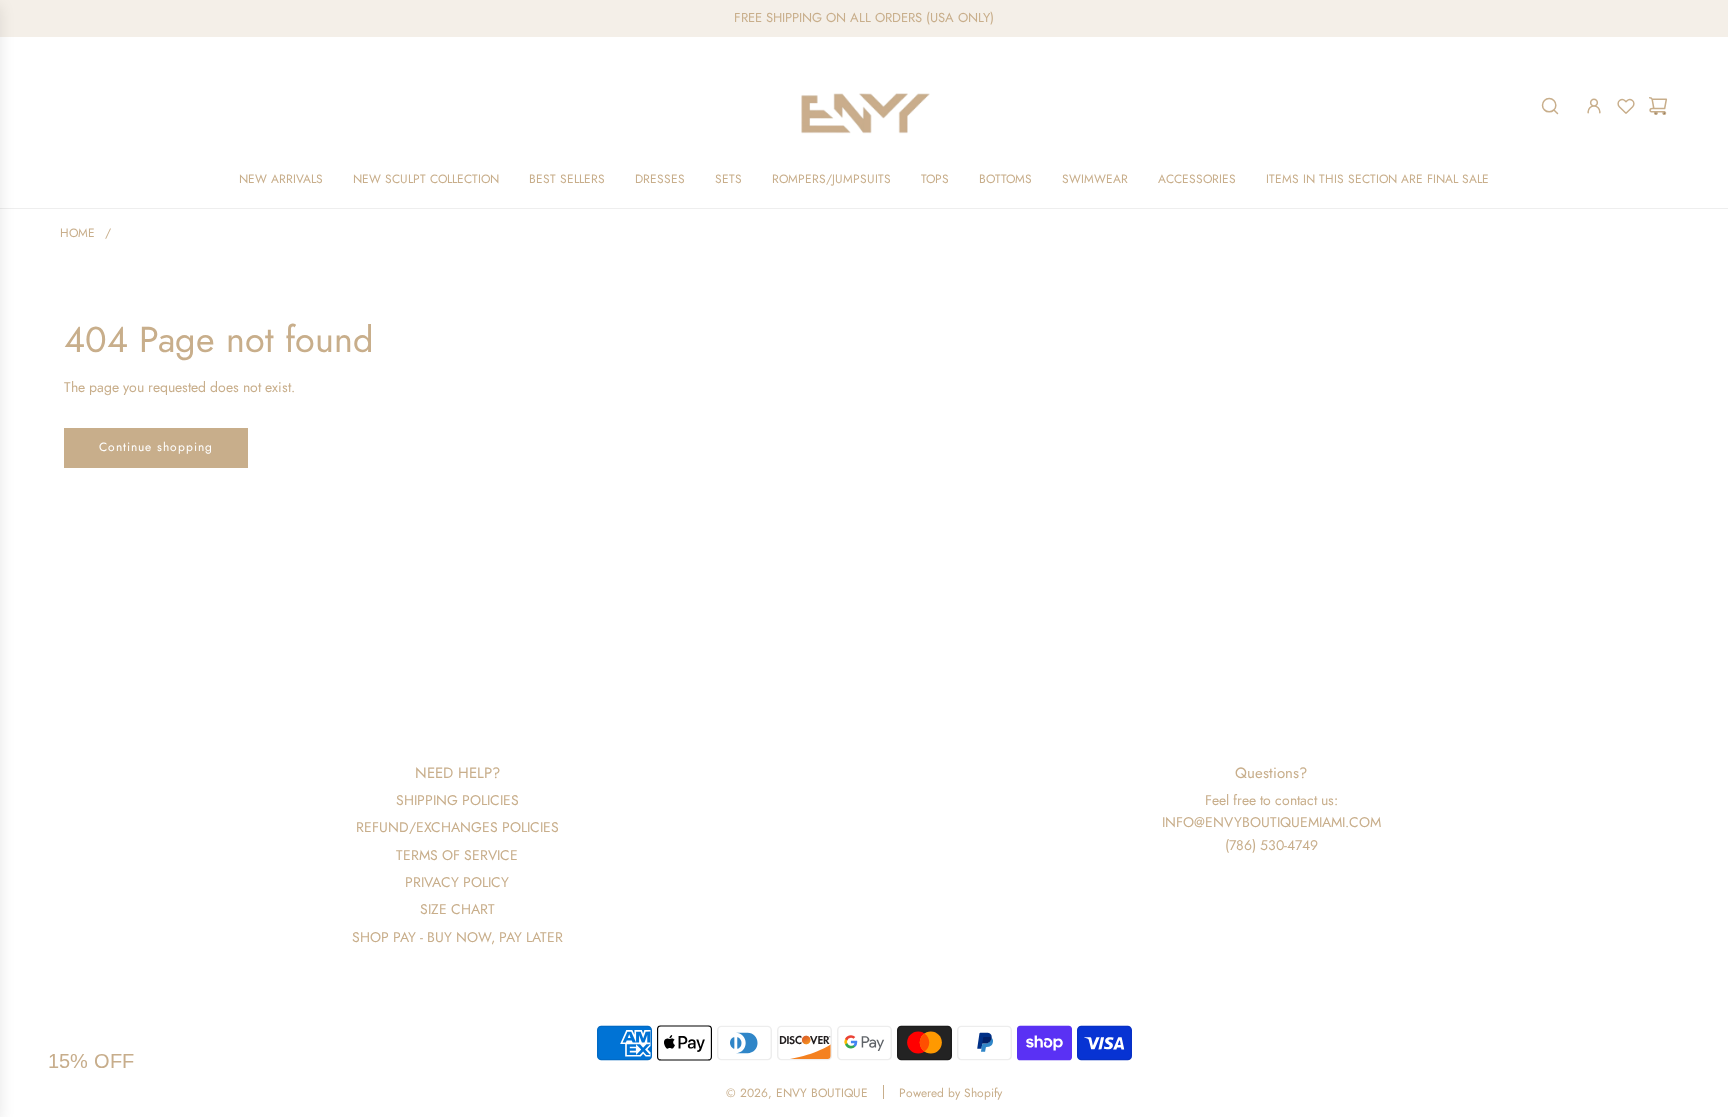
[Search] (1550, 106)
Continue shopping (156, 447)
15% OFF (91, 1061)
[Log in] (1594, 106)
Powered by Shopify (950, 1093)
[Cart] (1658, 106)
